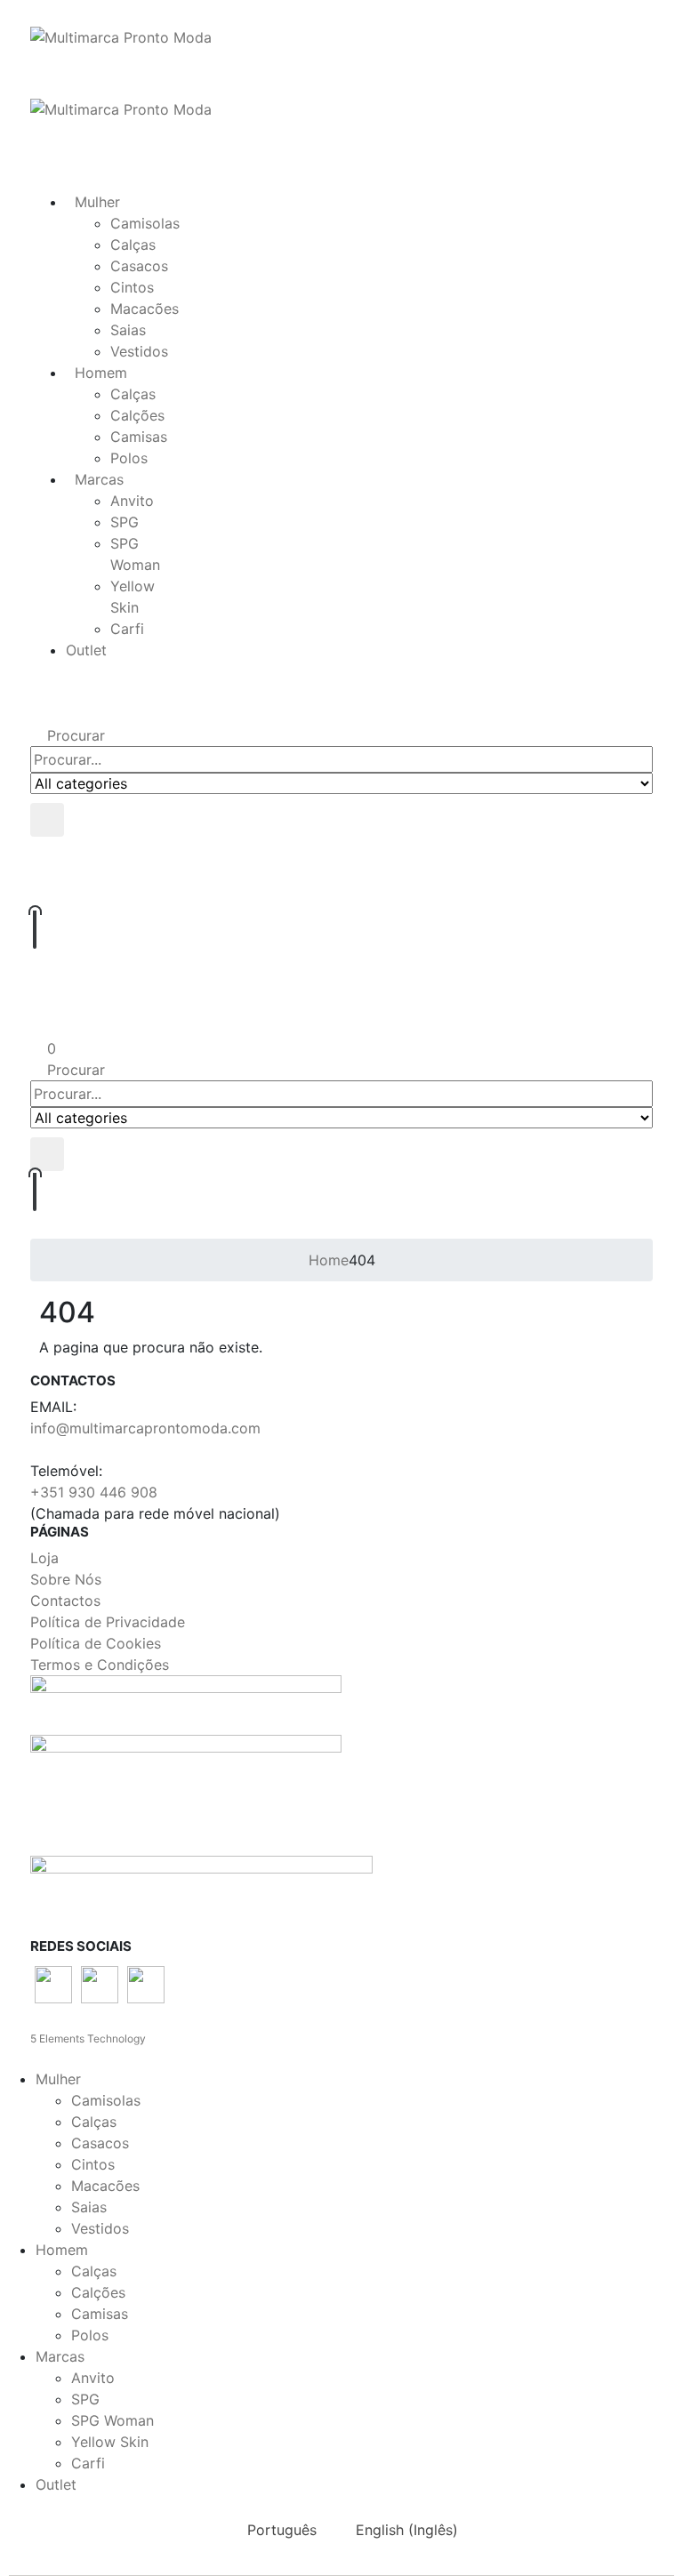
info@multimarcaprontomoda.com (145, 1428)
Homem (101, 373)
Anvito (132, 501)
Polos (129, 458)
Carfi (127, 629)
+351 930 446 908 (94, 1492)
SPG (125, 522)
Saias (128, 330)
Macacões (145, 309)
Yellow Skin (110, 2442)
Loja (44, 1558)
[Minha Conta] (341, 855)
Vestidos (139, 351)
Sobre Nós (66, 1579)
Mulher (97, 202)
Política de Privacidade (108, 1622)
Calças (133, 245)
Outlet (86, 650)
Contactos (65, 1601)
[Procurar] (47, 820)
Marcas (99, 479)
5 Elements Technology (88, 2038)
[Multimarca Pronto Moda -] (121, 36)
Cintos (132, 287)
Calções (137, 415)
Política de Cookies (96, 1643)
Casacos (139, 266)
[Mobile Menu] (36, 131)
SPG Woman (112, 2420)
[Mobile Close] (5, 2058)
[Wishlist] (340, 891)
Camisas (139, 437)
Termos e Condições (100, 1665)
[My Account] (341, 1019)
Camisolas (145, 223)
